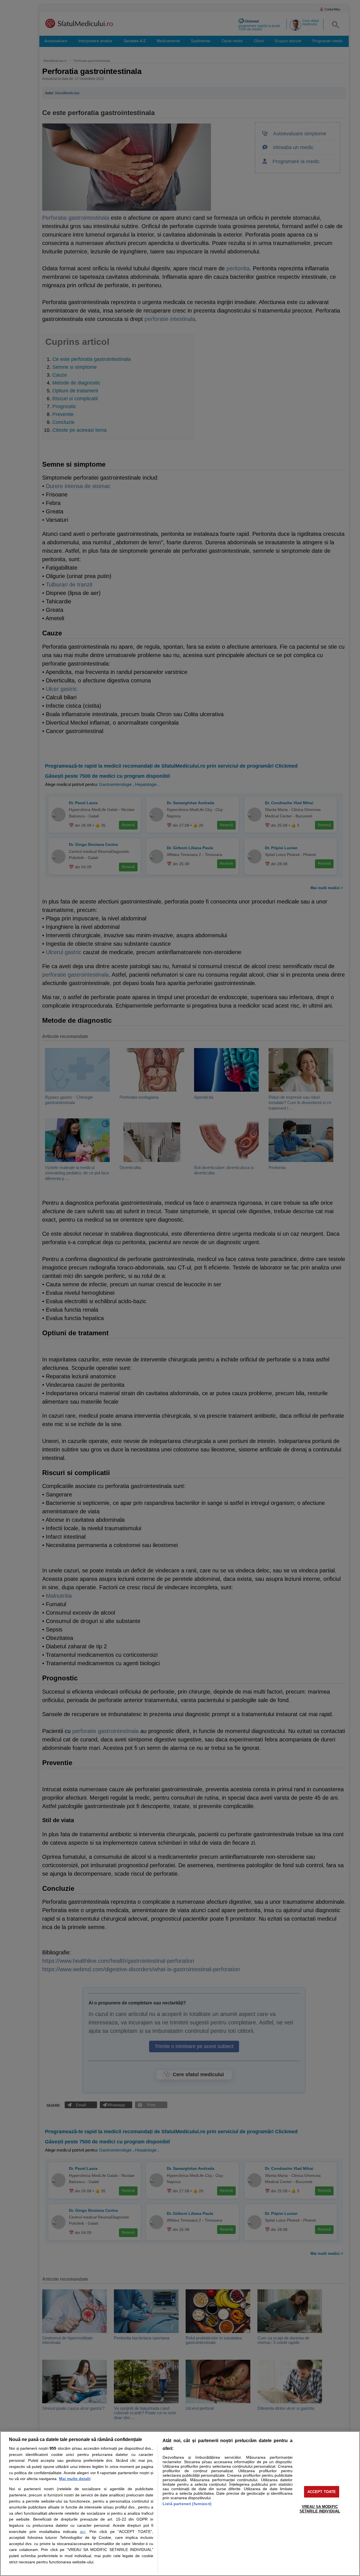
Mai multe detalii (75, 2479)
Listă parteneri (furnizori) (187, 2504)
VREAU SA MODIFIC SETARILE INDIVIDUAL (320, 2509)
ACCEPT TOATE (322, 2492)
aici (83, 2532)
